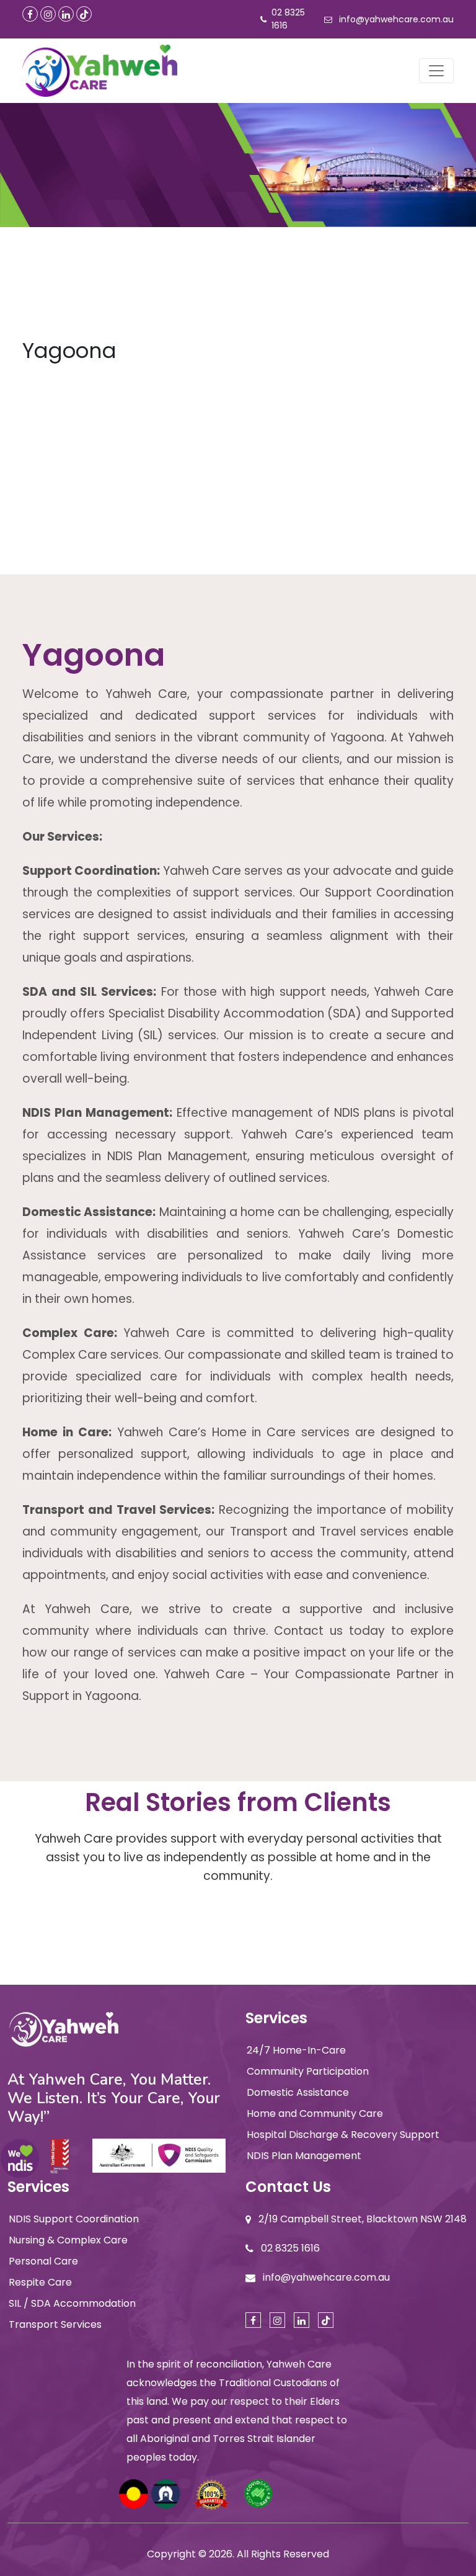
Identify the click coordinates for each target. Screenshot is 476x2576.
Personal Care (43, 2261)
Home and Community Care (315, 2113)
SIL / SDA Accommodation (72, 2303)
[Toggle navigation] (436, 71)
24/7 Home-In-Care (296, 2050)
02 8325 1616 (288, 19)
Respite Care (40, 2282)
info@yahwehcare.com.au (396, 19)
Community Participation (308, 2071)
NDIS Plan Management (304, 2156)
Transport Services (55, 2324)
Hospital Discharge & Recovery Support (343, 2135)
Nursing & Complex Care (68, 2240)
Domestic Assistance (298, 2092)
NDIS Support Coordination (74, 2219)
